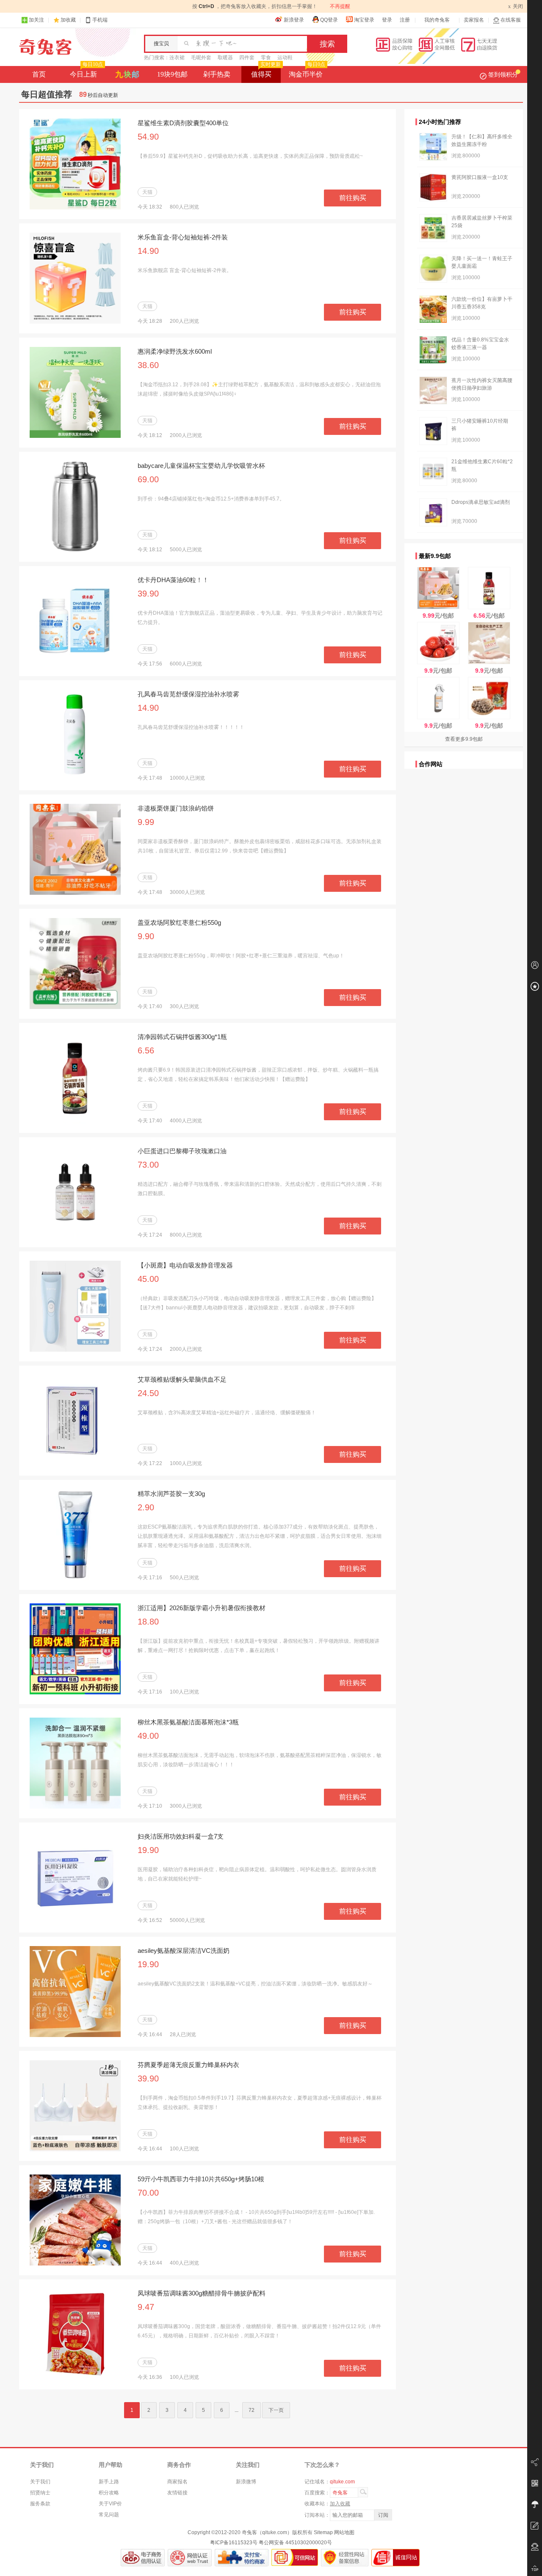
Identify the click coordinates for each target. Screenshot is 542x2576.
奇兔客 (46, 47)
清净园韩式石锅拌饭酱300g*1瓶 (182, 1037)
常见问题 (109, 2515)
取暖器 (225, 58)
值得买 (266, 72)
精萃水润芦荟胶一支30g (171, 1494)
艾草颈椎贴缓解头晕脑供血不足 (182, 1379)
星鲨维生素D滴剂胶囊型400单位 (183, 123)
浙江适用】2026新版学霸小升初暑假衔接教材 (202, 1608)
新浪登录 (294, 20)
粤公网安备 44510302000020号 (295, 2543)
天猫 (147, 192)
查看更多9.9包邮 (464, 739)
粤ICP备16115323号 (234, 2543)
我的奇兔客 (437, 20)
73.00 (148, 1165)
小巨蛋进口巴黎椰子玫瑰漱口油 (182, 1151)
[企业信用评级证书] (190, 2558)
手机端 (100, 20)
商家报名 (177, 2482)
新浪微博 (246, 2482)
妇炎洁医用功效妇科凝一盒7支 (181, 1836)
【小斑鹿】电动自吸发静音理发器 (185, 1265)
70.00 (148, 2193)
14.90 (148, 251)
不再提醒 (340, 6)
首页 (39, 74)
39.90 (148, 594)
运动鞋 (285, 58)
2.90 (146, 1507)
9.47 (146, 2307)
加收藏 (68, 20)
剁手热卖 (217, 74)
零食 (266, 58)
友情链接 (177, 2493)
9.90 (146, 936)
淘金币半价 (307, 72)
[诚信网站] (395, 2558)
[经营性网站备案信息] (345, 2558)
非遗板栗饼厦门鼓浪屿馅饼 (176, 808)
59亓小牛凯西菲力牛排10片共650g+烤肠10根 (201, 2179)
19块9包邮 (172, 74)
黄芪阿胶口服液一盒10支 (480, 177)
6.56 (146, 1050)
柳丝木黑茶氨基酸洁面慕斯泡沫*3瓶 (188, 1722)
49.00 (148, 1736)
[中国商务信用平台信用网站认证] (143, 2558)
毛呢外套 (201, 58)
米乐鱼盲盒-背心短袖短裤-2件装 (183, 237)
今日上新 (86, 72)
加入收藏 (340, 2504)
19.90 (148, 1850)
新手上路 (109, 2482)
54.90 (148, 137)
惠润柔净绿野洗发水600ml (175, 351)
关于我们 (40, 2482)
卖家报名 (474, 20)
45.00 (148, 1279)
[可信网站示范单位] (295, 2558)
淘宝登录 (364, 20)
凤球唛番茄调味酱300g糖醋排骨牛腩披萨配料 (202, 2293)
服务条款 (40, 2504)
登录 (387, 20)
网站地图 (344, 2532)
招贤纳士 (40, 2493)
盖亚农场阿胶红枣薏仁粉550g (179, 922)
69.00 (148, 479)
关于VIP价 (110, 2504)
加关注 (36, 20)
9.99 (146, 822)
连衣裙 (177, 58)
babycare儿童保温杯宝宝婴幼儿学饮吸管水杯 (201, 466)
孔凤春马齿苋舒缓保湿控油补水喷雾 (188, 694)
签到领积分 (503, 74)
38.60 (148, 365)
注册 (405, 20)
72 (252, 2410)
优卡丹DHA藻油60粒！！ (173, 580)
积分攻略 (109, 2493)
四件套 (247, 58)
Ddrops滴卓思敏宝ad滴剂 (481, 502)
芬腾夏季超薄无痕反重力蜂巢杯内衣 (188, 2065)
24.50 (148, 1393)
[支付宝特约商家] (242, 2558)
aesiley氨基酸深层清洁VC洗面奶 (184, 1951)
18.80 (148, 1622)
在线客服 (511, 20)
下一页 (276, 2410)
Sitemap (323, 2532)
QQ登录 (329, 20)
